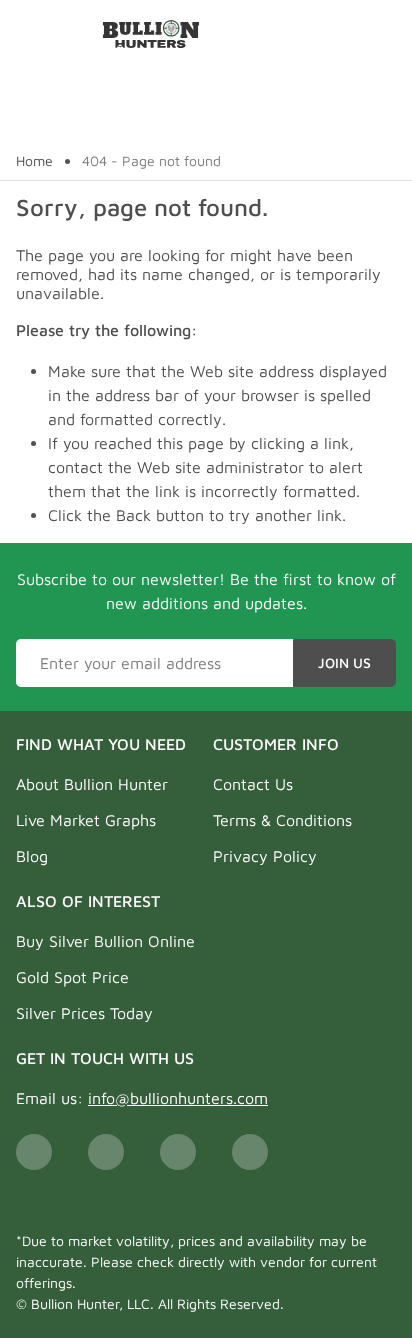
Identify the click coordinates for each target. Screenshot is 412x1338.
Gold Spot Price (72, 977)
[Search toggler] (385, 34)
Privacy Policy (265, 856)
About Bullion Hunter (92, 784)
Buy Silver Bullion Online (105, 941)
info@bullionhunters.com (178, 1098)
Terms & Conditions (282, 820)
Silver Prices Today (84, 1013)
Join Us (344, 662)
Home (34, 161)
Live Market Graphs (86, 820)
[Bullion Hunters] (151, 34)
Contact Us (253, 784)
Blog (32, 856)
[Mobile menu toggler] (28, 34)
